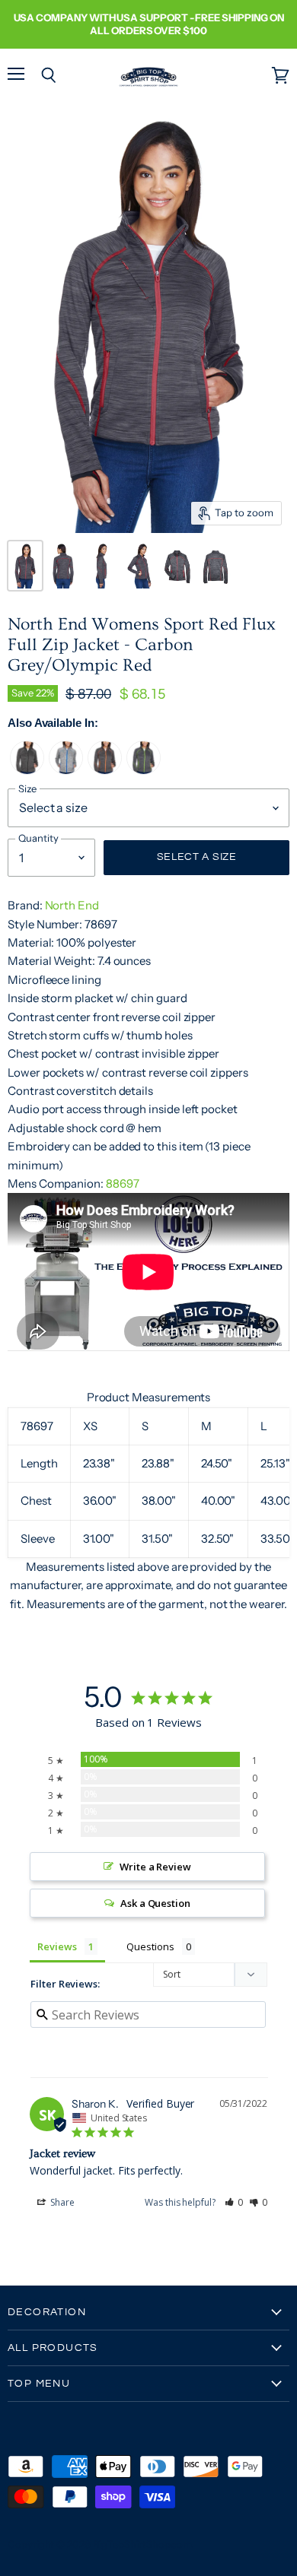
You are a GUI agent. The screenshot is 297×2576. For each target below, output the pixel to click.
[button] (234, 2202)
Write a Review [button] (155, 1867)
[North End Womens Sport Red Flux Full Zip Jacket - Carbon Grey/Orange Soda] (105, 771)
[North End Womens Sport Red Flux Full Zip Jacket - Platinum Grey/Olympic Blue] (66, 771)
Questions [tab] (150, 1946)
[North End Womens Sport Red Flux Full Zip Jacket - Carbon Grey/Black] (27, 771)
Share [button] (61, 2202)
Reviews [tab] (57, 1946)
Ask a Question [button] (155, 1903)
